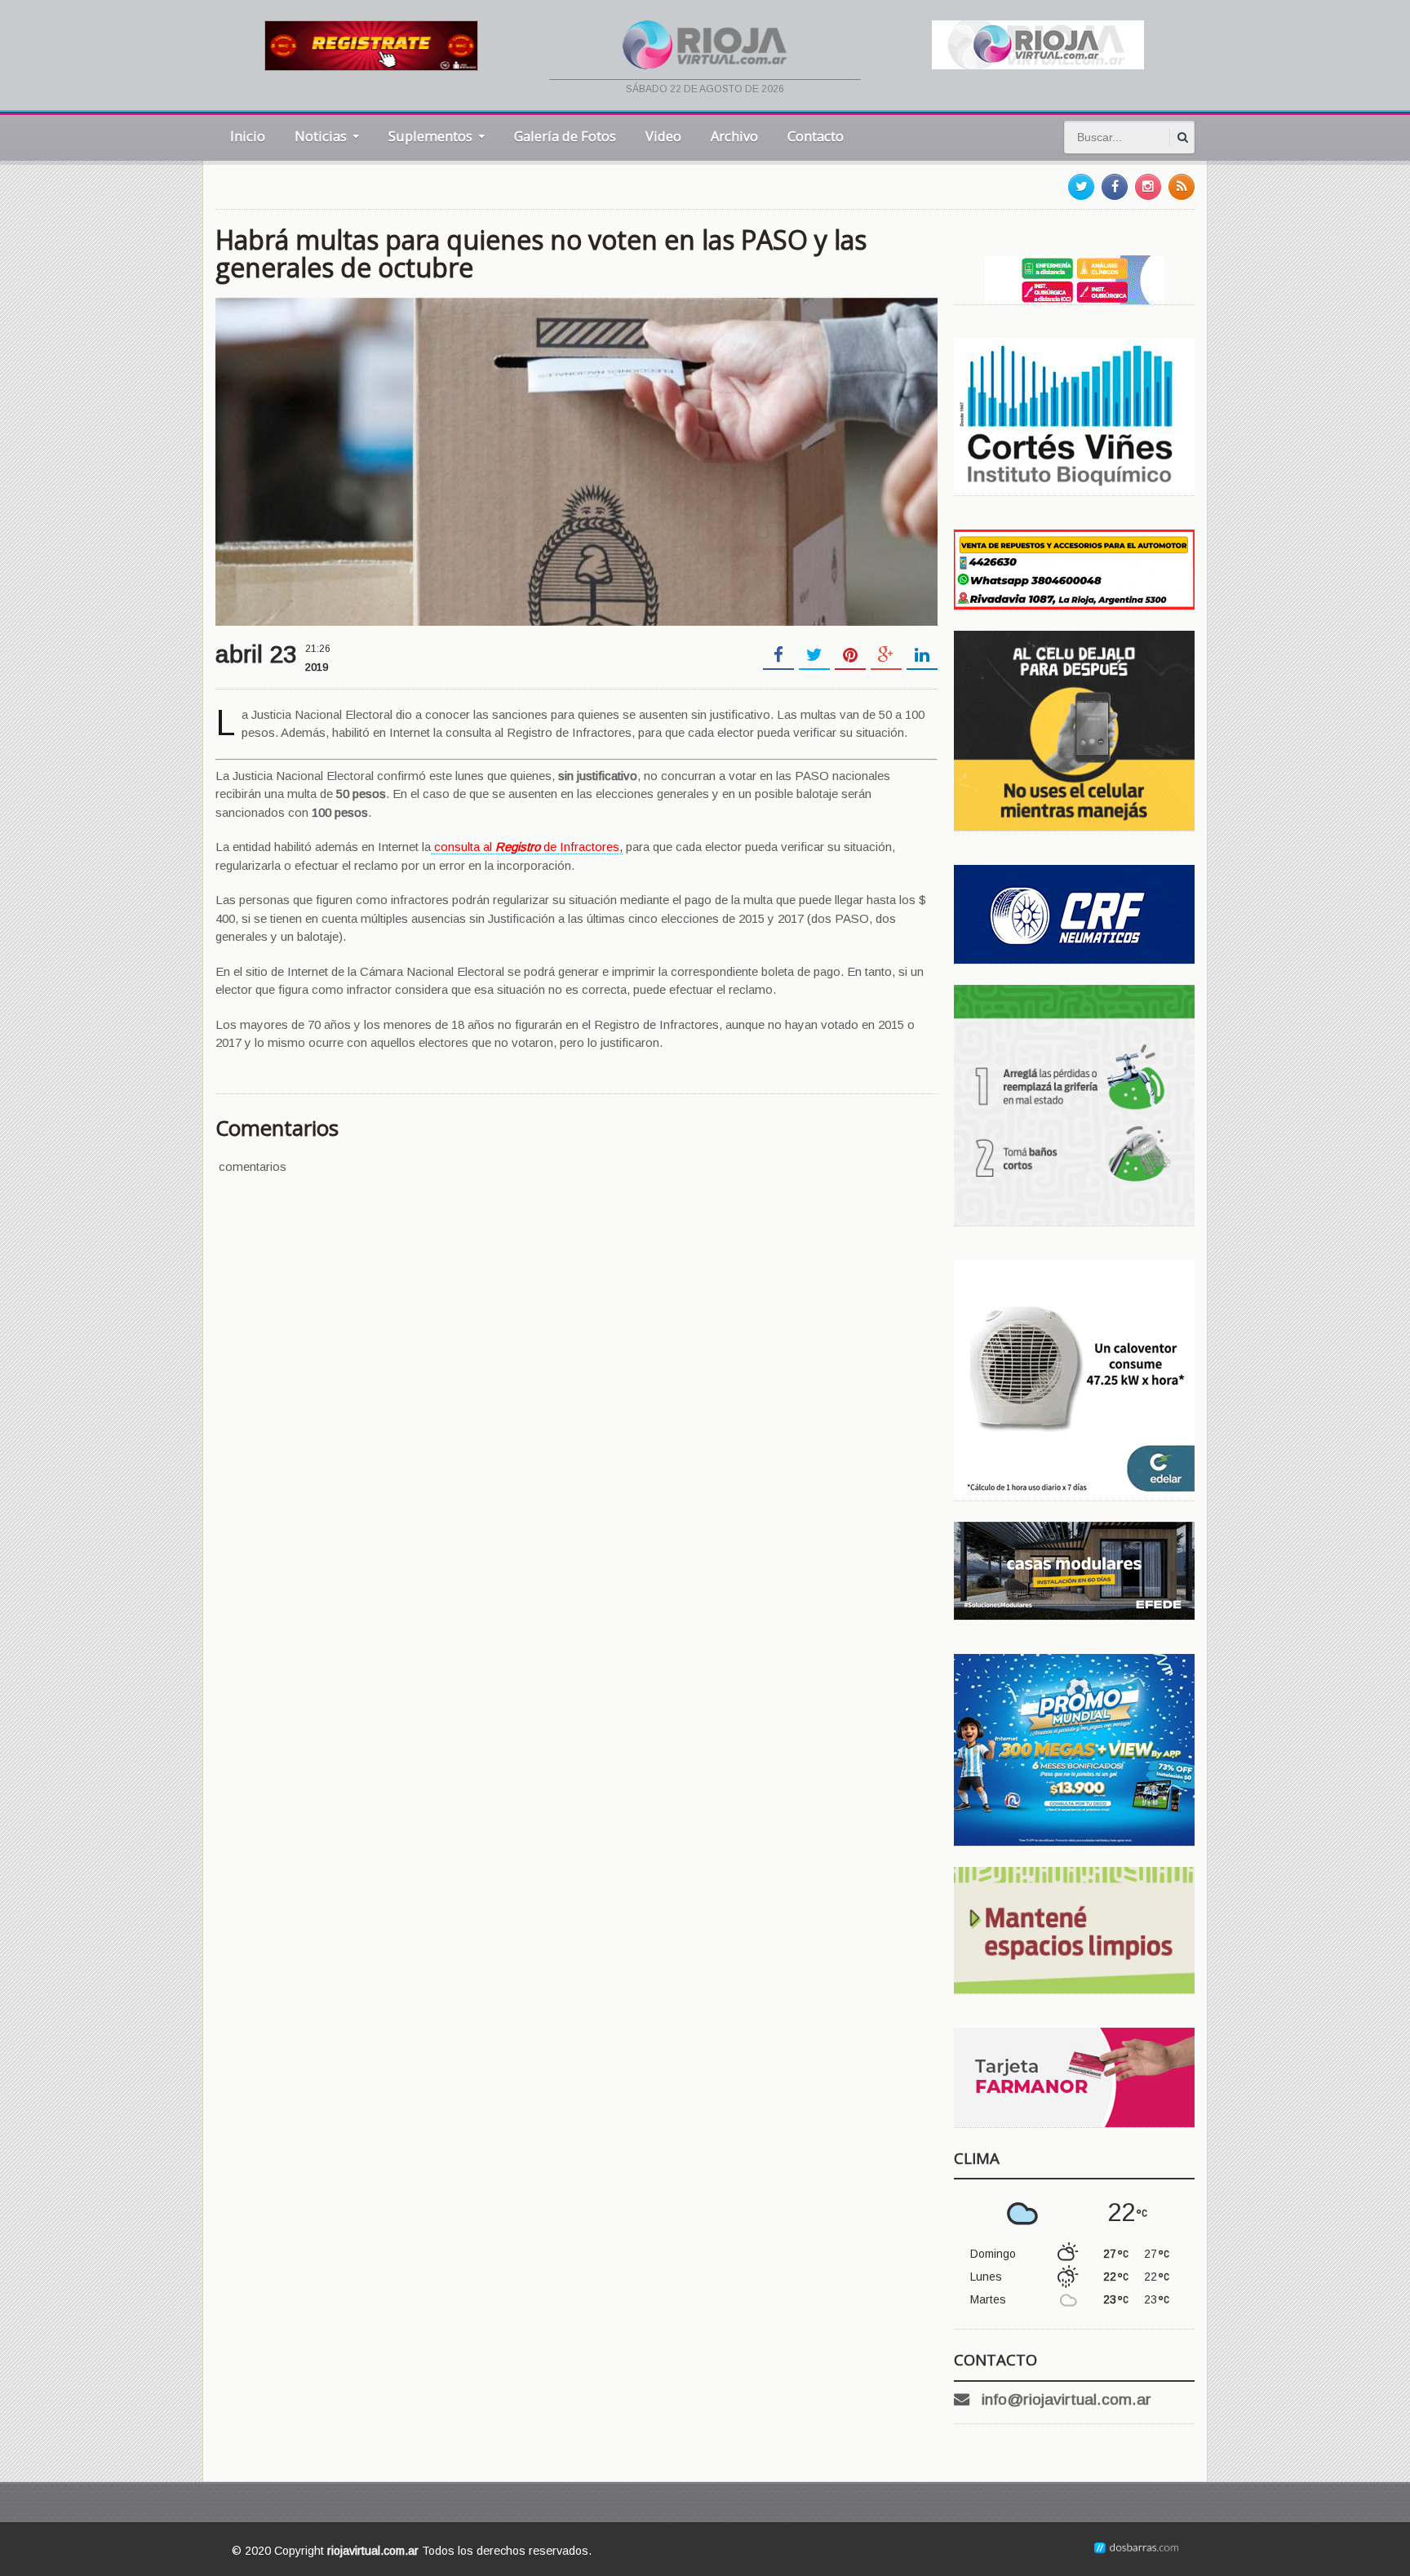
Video (663, 136)
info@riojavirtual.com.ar (1066, 2399)
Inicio (248, 136)
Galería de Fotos (565, 136)
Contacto (816, 136)
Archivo (734, 136)
